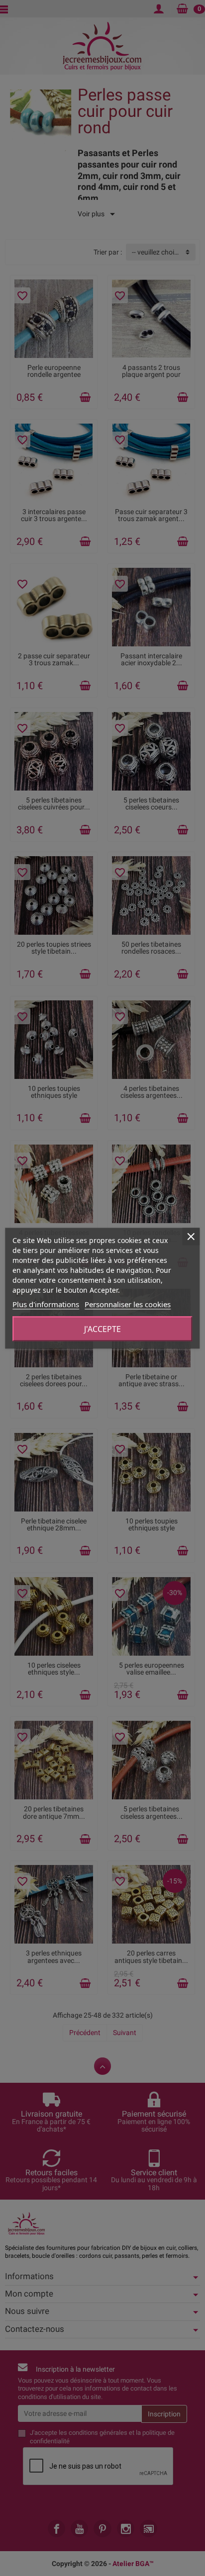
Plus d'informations (46, 1304)
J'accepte (102, 1329)
